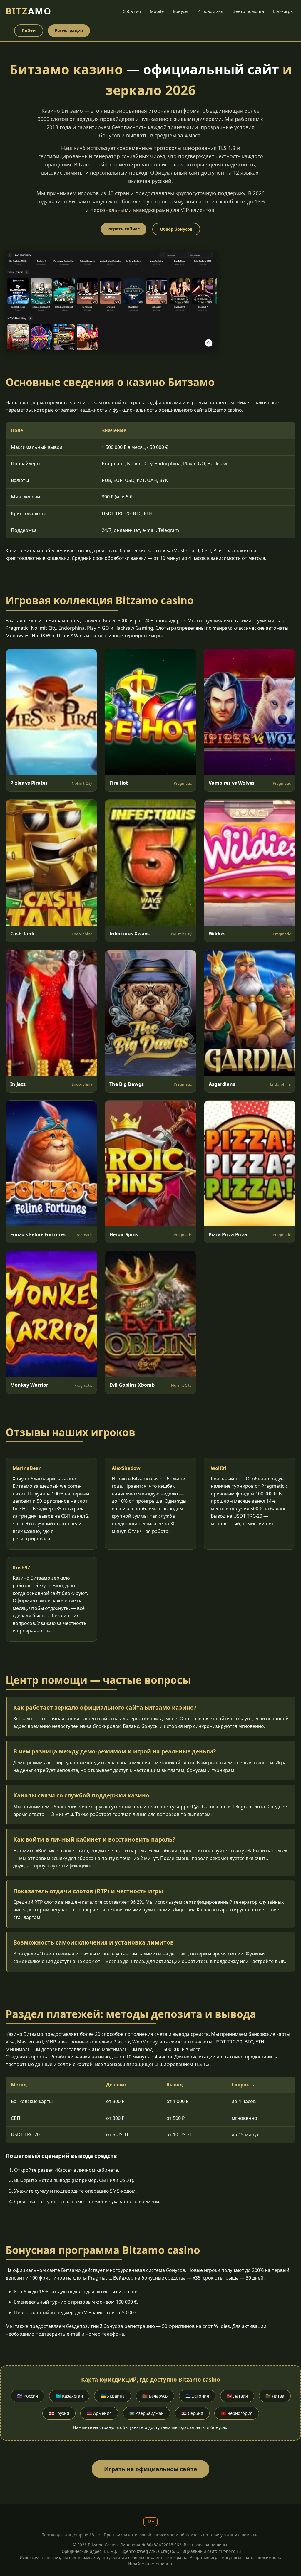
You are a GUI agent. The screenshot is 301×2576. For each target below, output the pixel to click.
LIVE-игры (283, 11)
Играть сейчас (124, 229)
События (132, 11)
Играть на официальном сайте (150, 2469)
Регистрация (69, 30)
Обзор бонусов (176, 229)
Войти (29, 31)
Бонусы (180, 11)
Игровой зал (210, 11)
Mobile (157, 11)
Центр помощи (248, 11)
